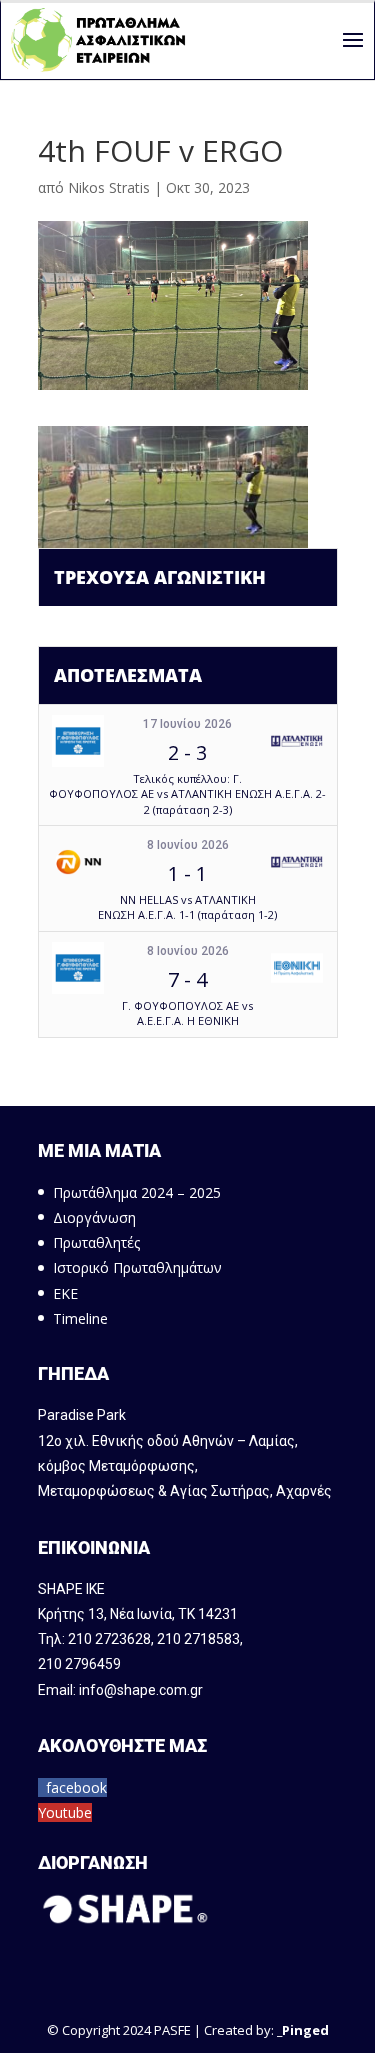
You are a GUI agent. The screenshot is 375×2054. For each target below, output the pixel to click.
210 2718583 (198, 1639)
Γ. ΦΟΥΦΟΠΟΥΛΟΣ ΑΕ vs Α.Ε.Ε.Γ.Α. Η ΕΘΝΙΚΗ (187, 1013)
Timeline (80, 1318)
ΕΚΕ (65, 1293)
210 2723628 (109, 1639)
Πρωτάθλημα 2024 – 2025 (137, 1192)
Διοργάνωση (94, 1217)
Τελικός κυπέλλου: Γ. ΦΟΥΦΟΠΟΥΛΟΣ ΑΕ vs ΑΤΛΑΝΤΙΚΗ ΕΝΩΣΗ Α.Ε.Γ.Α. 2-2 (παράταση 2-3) (187, 794)
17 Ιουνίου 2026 (187, 724)
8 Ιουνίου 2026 (188, 845)
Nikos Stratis (109, 187)
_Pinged (303, 2030)
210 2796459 (79, 1664)
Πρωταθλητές (96, 1242)
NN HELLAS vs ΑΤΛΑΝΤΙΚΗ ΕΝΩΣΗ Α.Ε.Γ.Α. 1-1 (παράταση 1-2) (187, 907)
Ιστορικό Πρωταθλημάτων (137, 1267)
